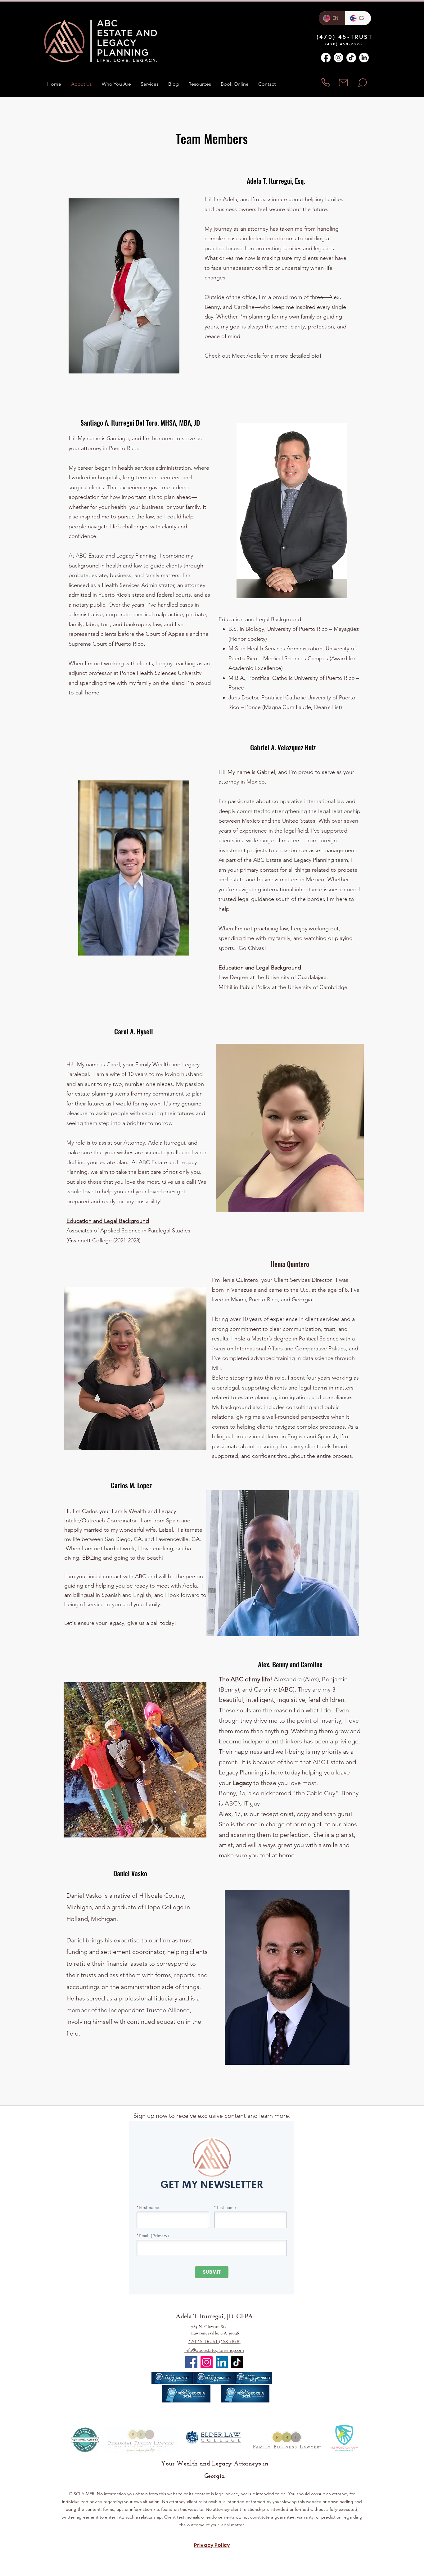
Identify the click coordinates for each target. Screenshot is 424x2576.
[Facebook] (326, 58)
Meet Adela (246, 356)
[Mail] (343, 82)
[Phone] (325, 82)
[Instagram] (338, 58)
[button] (149, 84)
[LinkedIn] (364, 58)
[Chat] (362, 82)
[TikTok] (351, 58)
